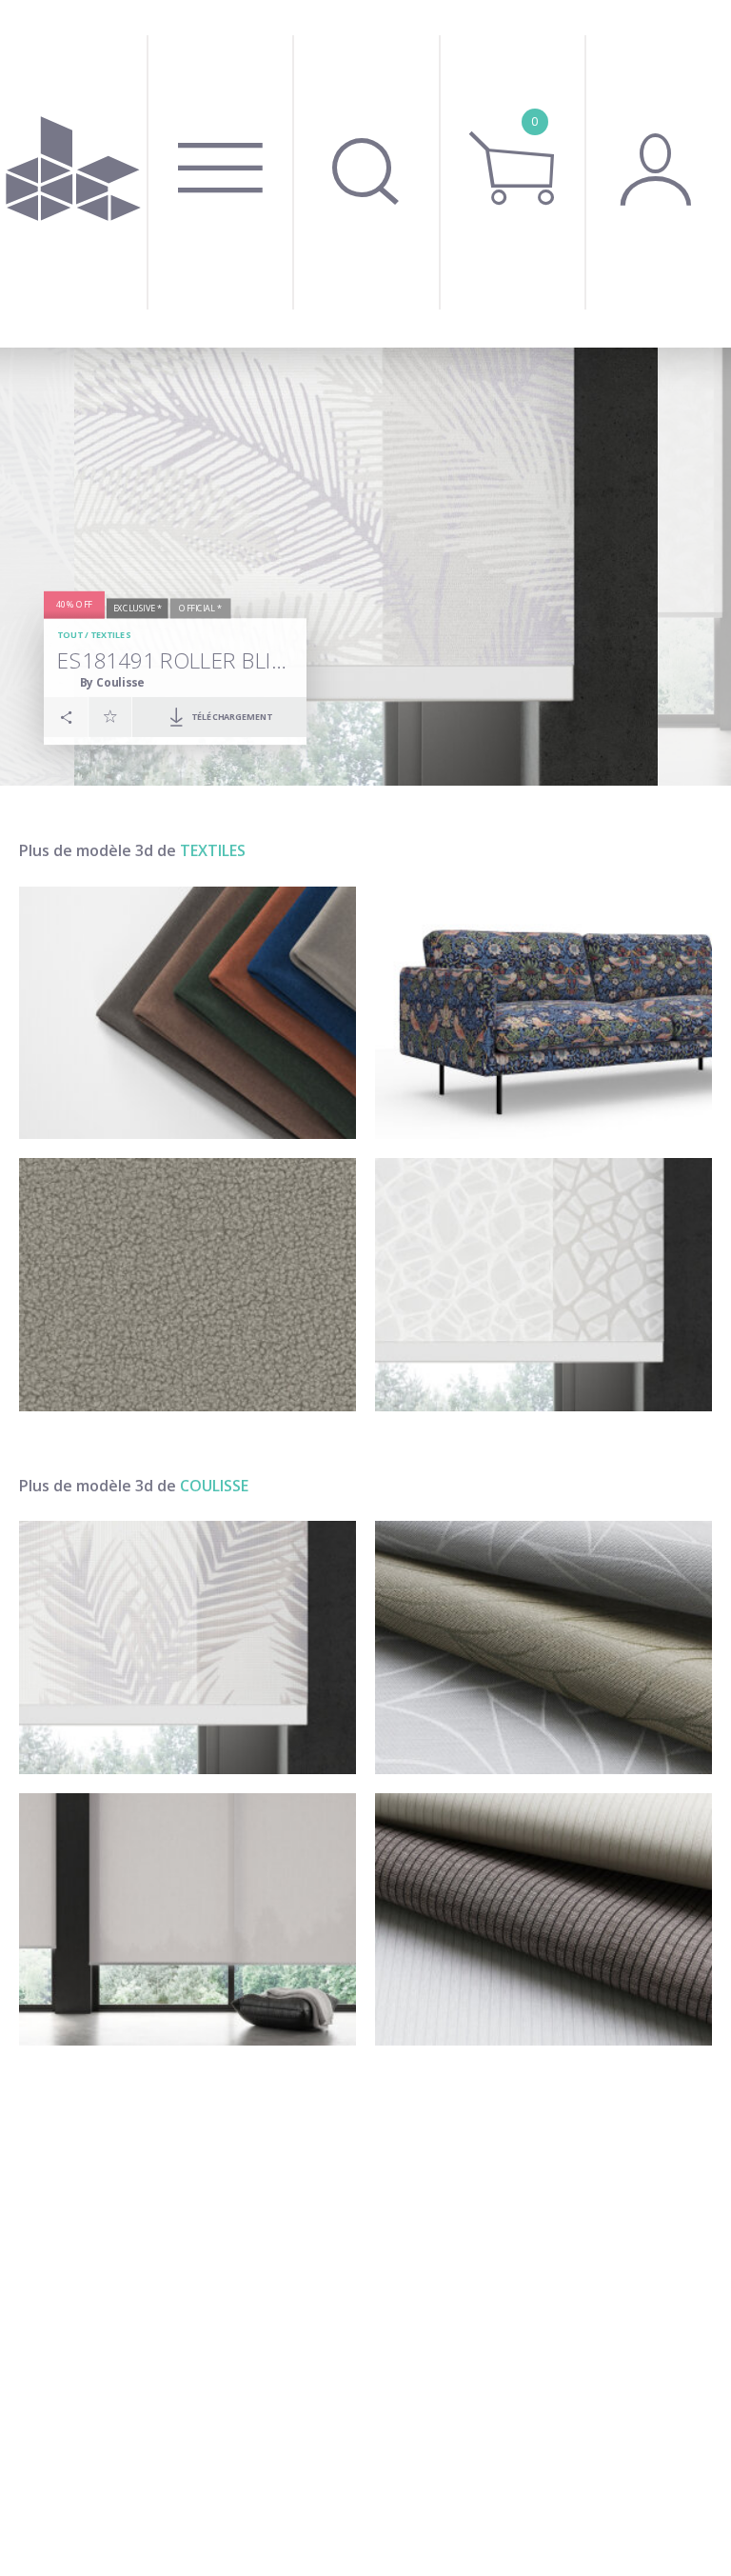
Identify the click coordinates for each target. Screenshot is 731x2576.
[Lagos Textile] (543, 1285)
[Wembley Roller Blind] (188, 1920)
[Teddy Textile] (188, 1285)
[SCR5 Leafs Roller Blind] (188, 1647)
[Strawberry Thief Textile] (543, 1013)
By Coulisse (112, 682)
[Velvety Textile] (188, 1013)
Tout (69, 635)
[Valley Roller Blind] (543, 1920)
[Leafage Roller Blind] (543, 1647)
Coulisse (214, 1486)
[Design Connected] (73, 174)
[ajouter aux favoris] (110, 716)
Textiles (110, 635)
